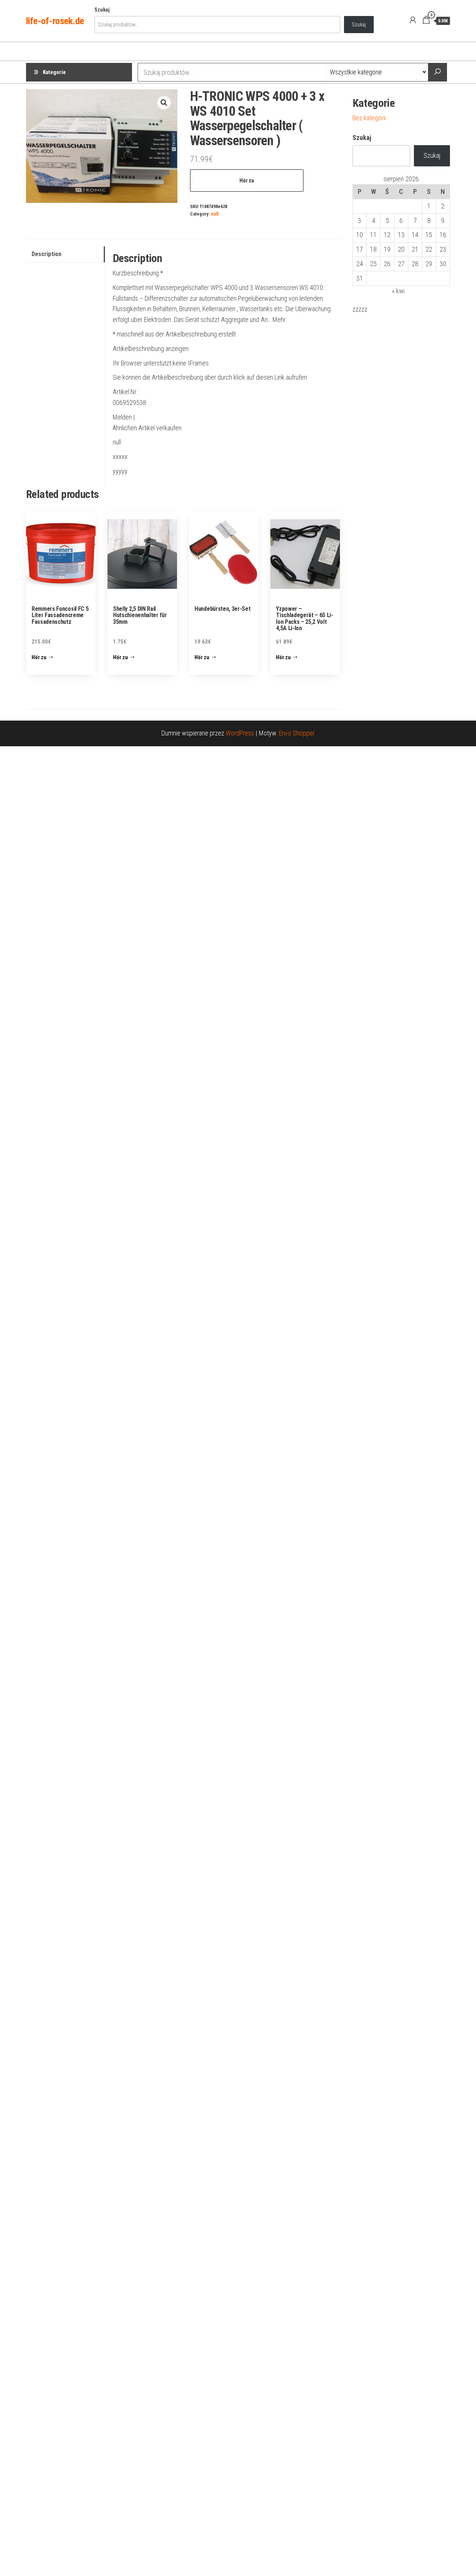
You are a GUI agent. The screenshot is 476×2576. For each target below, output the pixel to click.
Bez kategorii (369, 118)
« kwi (398, 291)
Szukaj (102, 10)
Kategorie (54, 72)
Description (46, 254)
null (215, 214)
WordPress (240, 733)
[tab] (65, 254)
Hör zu (247, 181)
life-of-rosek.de (55, 21)
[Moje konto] (413, 20)
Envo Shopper (297, 733)
